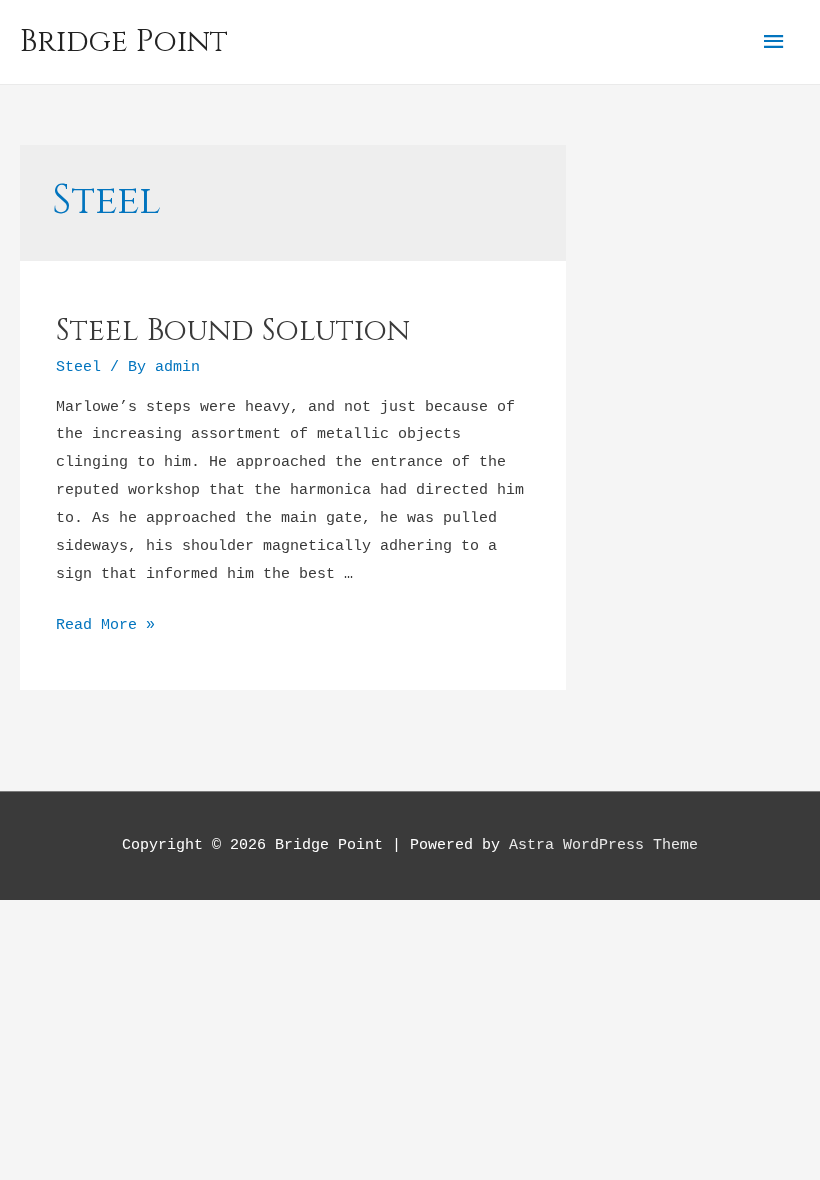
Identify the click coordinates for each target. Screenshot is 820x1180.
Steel (78, 367)
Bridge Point (124, 42)
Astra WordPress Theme (603, 845)
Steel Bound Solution (233, 331)
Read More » (105, 625)
